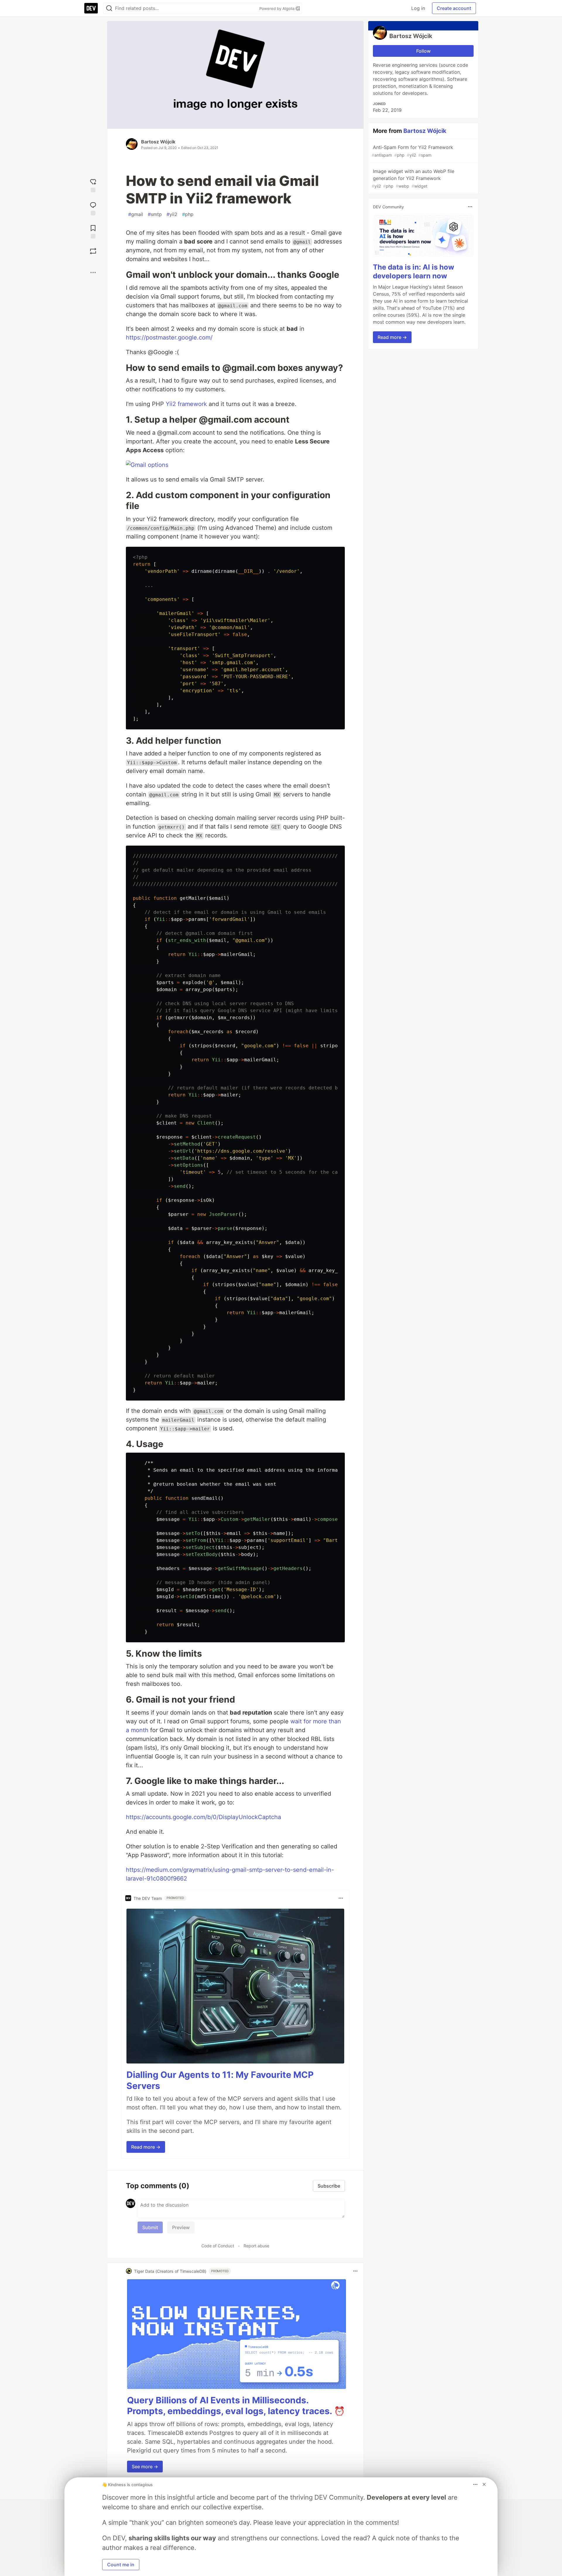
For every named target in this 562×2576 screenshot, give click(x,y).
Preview (181, 2227)
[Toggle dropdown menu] (341, 1898)
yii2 (172, 214)
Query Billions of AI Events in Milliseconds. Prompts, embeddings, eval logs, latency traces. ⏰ (236, 2406)
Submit (150, 2227)
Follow (423, 51)
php (188, 214)
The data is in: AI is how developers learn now (413, 271)
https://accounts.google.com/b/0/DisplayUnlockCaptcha (203, 1817)
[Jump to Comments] (93, 208)
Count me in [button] (121, 2565)
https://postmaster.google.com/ (169, 337)
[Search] (109, 8)
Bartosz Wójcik (158, 142)
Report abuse (256, 2246)
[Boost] (93, 251)
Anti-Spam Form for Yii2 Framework (412, 151)
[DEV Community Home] (91, 8)
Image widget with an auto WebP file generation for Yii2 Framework (413, 178)
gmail (136, 214)
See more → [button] (145, 2467)
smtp (155, 214)
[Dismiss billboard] (484, 2484)
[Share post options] (93, 272)
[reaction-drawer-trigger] (93, 185)
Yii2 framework (186, 404)
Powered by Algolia (277, 8)
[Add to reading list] (93, 231)
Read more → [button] (146, 2147)
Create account (454, 8)
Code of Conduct (218, 2246)
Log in (418, 8)
